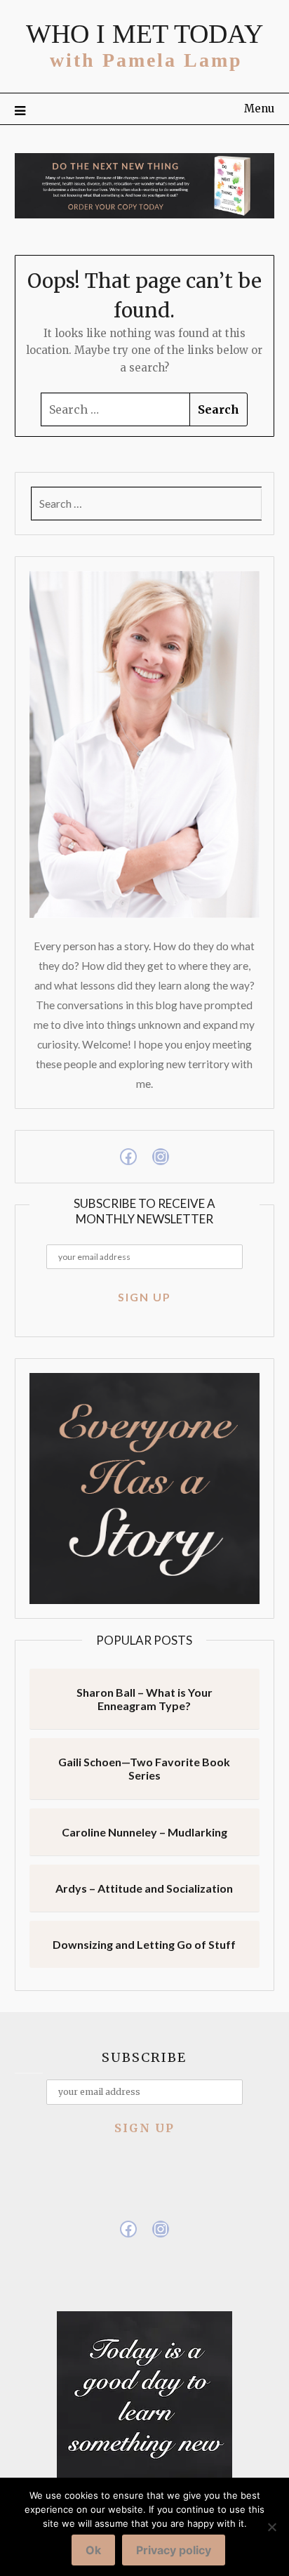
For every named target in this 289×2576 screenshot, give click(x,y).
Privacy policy (174, 2550)
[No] (271, 2527)
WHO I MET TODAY (144, 34)
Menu (259, 109)
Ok (93, 2550)
